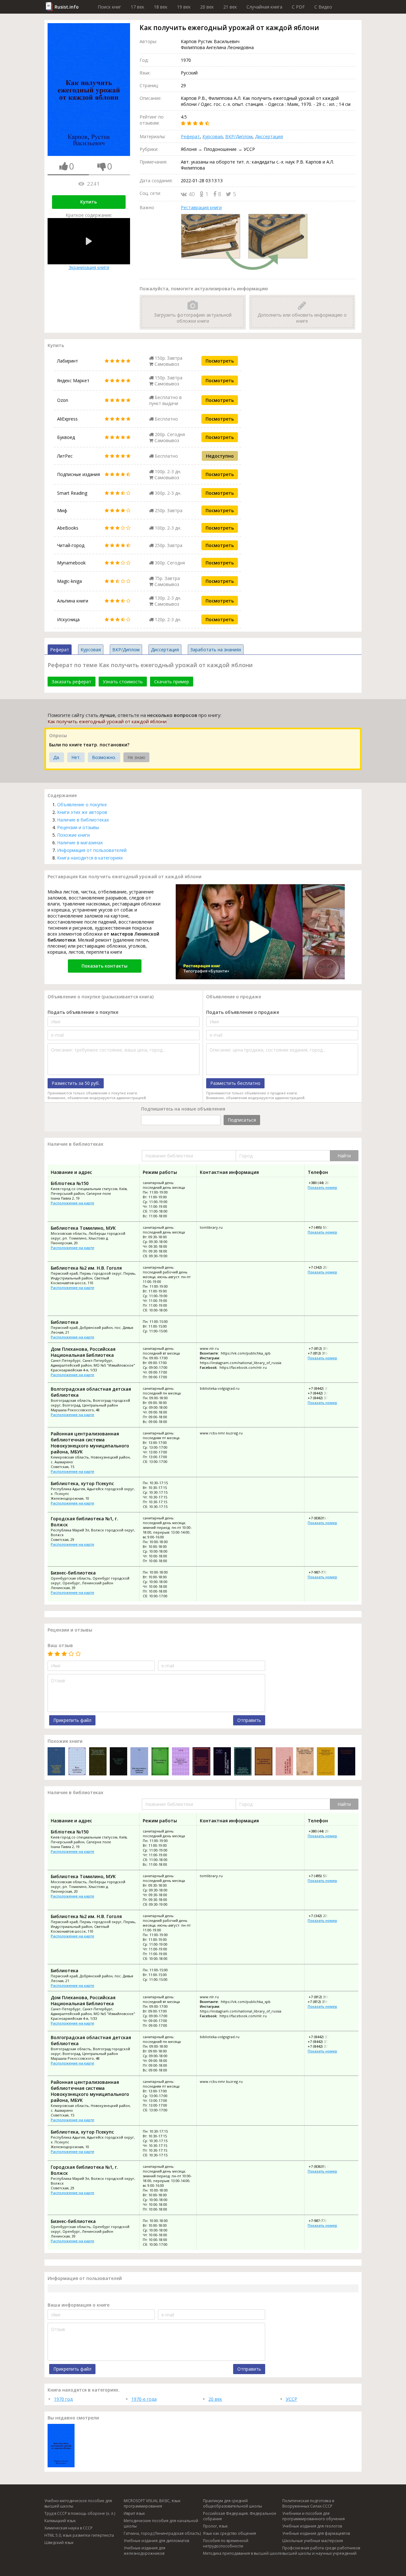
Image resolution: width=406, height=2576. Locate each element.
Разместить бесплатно (235, 1083)
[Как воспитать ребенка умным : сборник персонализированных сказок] (139, 1762)
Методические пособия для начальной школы (161, 2523)
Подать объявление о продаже (243, 1012)
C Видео (323, 7)
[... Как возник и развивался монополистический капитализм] (326, 1762)
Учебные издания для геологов (312, 2526)
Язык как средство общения (229, 2533)
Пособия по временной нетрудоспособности (226, 2543)
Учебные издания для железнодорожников (144, 2551)
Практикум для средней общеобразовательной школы (232, 2503)
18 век (161, 7)
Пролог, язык (215, 2526)
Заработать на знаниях (216, 650)
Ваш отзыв (60, 1645)
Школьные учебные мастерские (313, 2541)
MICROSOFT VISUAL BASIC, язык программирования (152, 2503)
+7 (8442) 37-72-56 (323, 1398)
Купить (88, 202)
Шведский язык (59, 2543)
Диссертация (269, 136)
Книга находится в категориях (90, 858)
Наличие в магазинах (80, 843)
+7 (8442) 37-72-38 (323, 1393)
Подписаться (242, 1120)
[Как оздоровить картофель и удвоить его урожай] (118, 1762)
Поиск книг (109, 7)
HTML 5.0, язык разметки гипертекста (79, 2535)
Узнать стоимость (123, 682)
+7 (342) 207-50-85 (323, 1267)
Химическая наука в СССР (69, 2528)
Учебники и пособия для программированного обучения (314, 2516)
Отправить (249, 1720)
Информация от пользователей (92, 850)
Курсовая (213, 136)
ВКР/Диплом (239, 136)
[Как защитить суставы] (77, 1762)
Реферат (190, 136)
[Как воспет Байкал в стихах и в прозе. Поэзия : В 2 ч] (305, 1762)
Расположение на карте (72, 1203)
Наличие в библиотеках (83, 820)
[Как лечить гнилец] (160, 1762)
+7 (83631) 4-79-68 (323, 1518)
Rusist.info (67, 7)
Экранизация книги (89, 267)
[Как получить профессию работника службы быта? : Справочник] (181, 1762)
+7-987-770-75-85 (322, 1572)
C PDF (298, 7)
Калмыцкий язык (60, 2521)
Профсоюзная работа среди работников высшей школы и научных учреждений (321, 2551)
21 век (230, 7)
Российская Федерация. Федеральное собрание (240, 2516)
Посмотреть (220, 361)
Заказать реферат (72, 682)
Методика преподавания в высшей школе (242, 2553)
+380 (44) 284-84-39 (324, 1183)
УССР (291, 2399)
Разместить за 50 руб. (76, 1083)
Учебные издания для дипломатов (156, 2541)
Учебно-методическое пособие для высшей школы (78, 2503)
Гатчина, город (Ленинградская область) (162, 2533)
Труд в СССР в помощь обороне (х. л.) (80, 2513)
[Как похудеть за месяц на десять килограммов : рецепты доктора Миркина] (347, 1762)
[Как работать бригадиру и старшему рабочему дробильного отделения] (56, 1762)
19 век (184, 7)
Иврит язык (134, 2513)
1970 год (63, 2399)
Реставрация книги (201, 207)
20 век (207, 7)
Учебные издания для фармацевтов (316, 2533)
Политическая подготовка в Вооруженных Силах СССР (308, 2503)
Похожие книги (73, 835)
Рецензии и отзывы (78, 827)
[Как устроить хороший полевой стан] (263, 1762)
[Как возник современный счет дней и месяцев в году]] (243, 1762)
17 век (138, 7)
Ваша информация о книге (79, 2305)
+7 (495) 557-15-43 (323, 1227)
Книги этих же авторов (82, 812)
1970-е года (144, 2399)
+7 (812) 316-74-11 (323, 1353)
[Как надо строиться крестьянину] (284, 1762)
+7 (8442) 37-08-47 (323, 1388)
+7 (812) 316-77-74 (323, 1348)
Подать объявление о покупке (83, 1012)
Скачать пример (172, 682)
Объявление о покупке (82, 805)
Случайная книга (264, 7)
